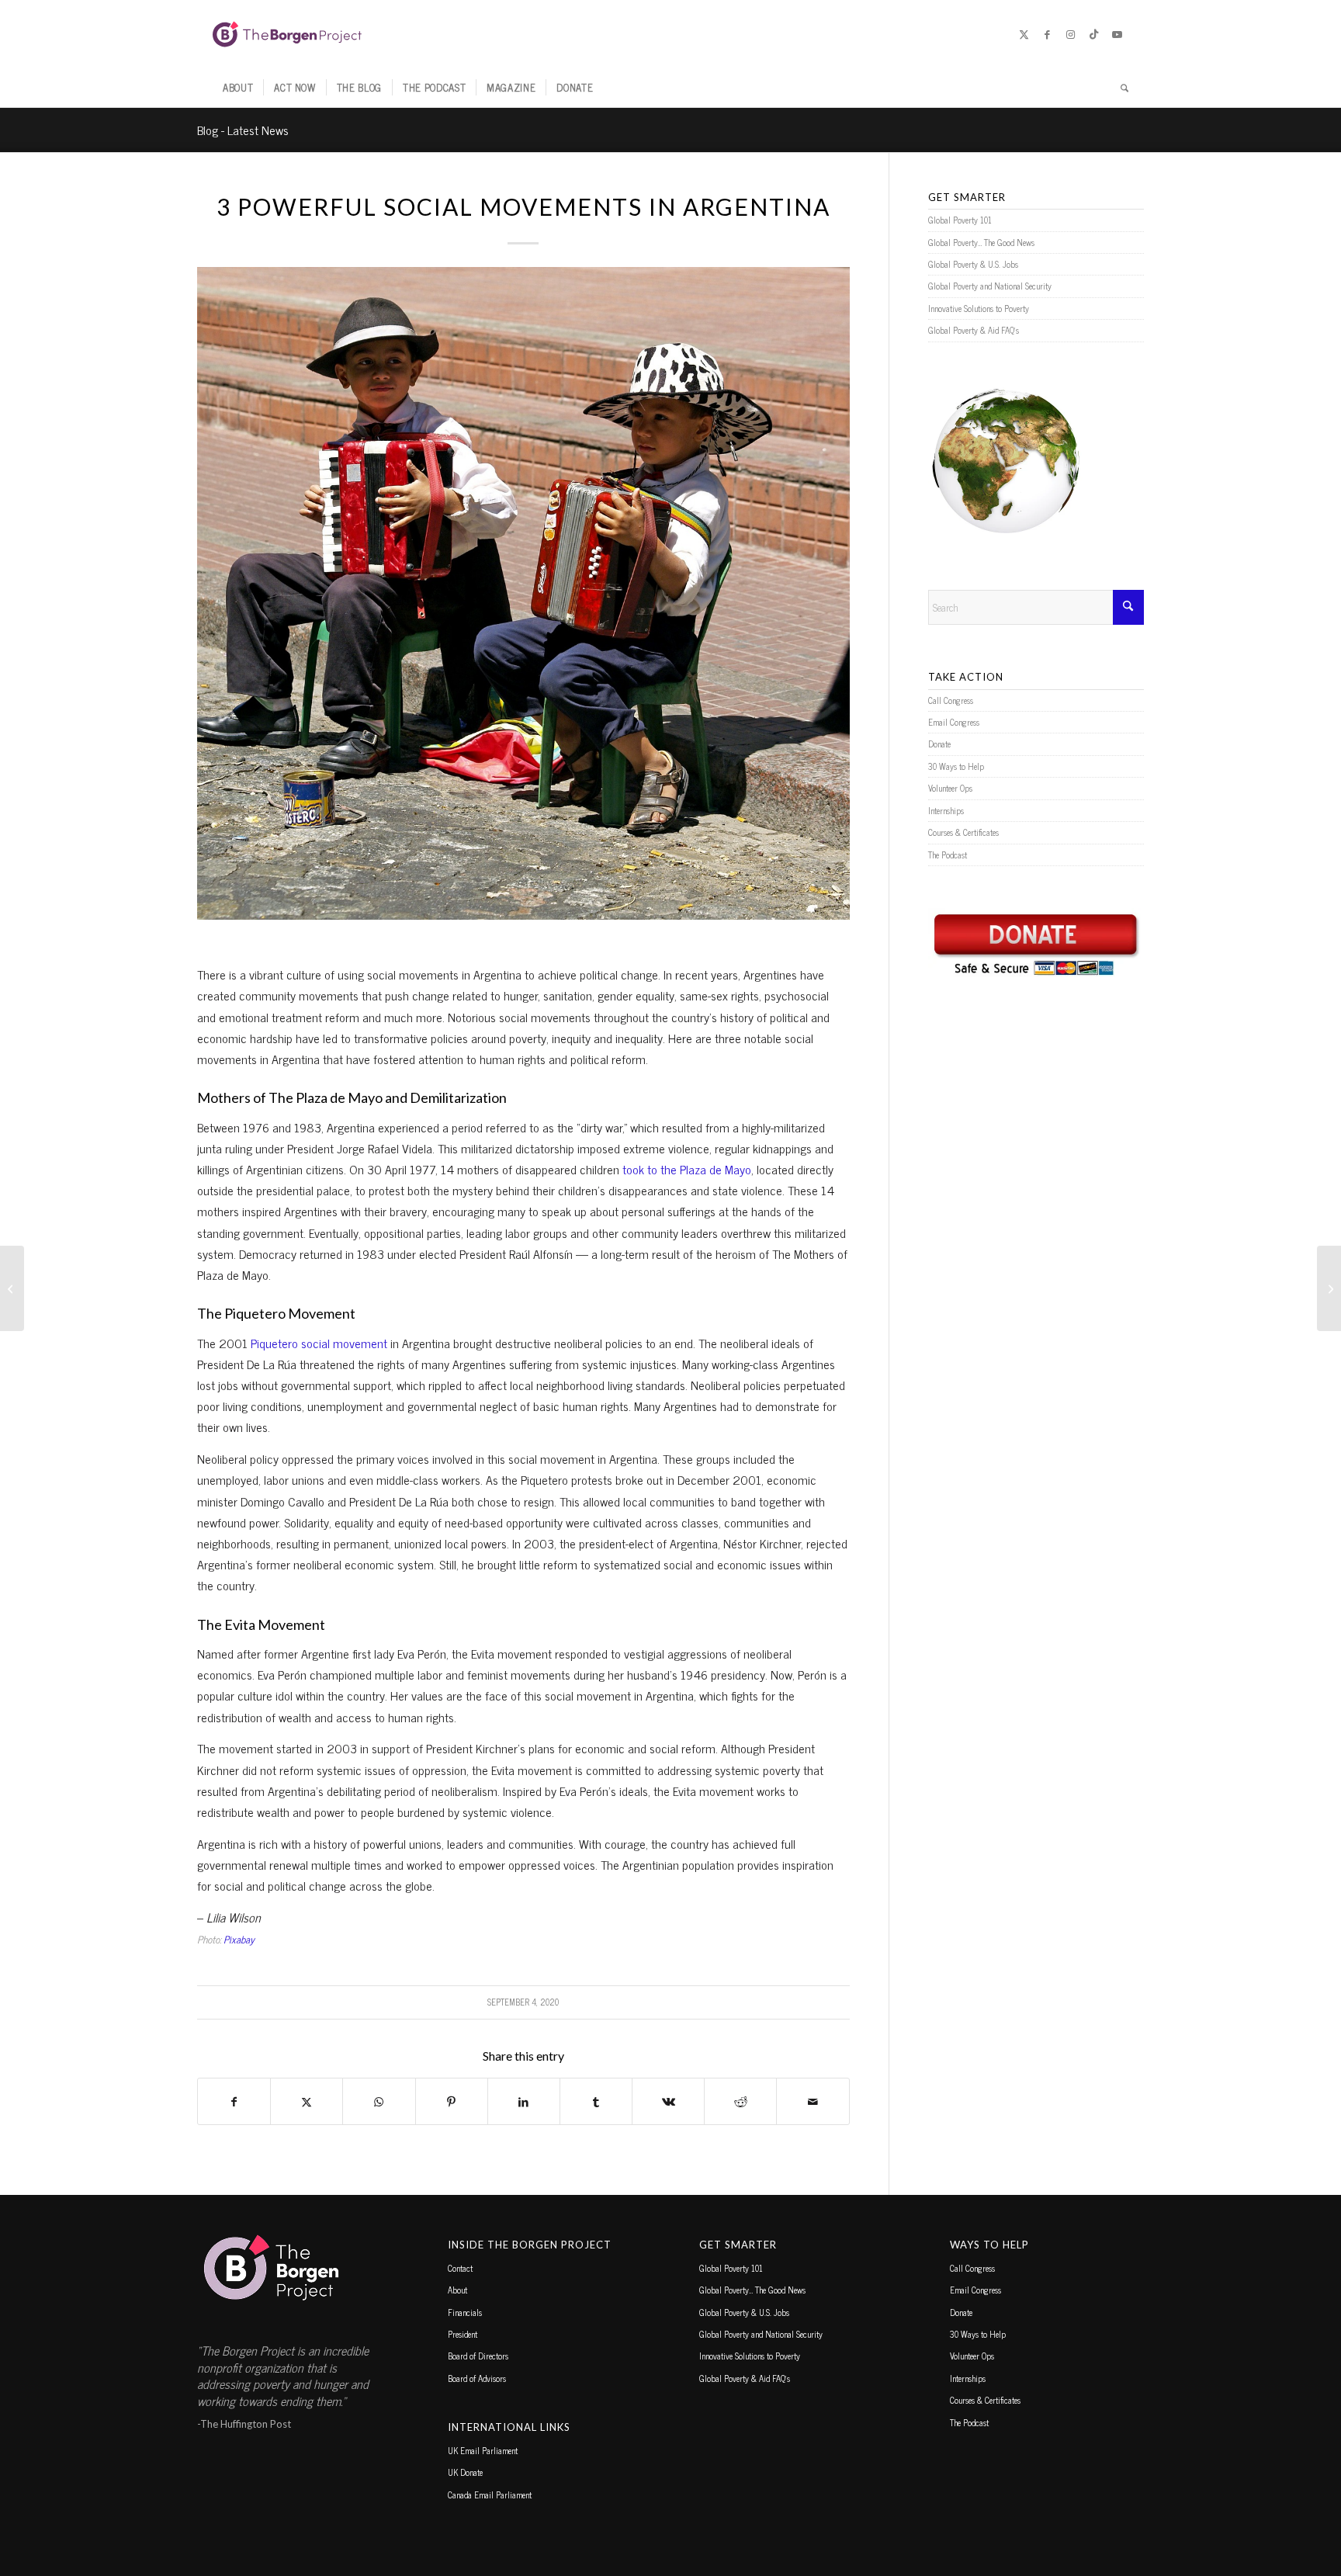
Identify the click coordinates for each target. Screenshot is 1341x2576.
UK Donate (465, 2472)
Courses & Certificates (963, 832)
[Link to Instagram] (1070, 34)
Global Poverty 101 (960, 220)
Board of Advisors (477, 2378)
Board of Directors (478, 2356)
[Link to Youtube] (1117, 34)
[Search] (1119, 88)
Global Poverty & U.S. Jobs (973, 264)
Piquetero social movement (319, 1343)
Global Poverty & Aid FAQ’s (974, 330)
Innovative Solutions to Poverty (979, 308)
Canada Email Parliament (490, 2495)
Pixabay (239, 1939)
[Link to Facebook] (1047, 34)
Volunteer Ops (950, 788)
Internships (946, 810)
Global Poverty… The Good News (981, 242)
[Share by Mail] (813, 2101)
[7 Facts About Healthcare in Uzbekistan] (12, 1288)
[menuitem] (238, 88)
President (463, 2334)
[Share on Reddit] (740, 2101)
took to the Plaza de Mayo (687, 1169)
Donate (939, 744)
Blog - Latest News (243, 130)
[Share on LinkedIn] (524, 2101)
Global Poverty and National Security (990, 286)
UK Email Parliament (483, 2450)
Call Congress (951, 700)
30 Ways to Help (956, 766)
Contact (460, 2268)
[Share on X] (307, 2101)
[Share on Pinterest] (452, 2101)
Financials (465, 2312)
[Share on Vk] (668, 2101)
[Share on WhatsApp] (379, 2101)
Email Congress (954, 722)
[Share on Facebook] (234, 2101)
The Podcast (948, 855)
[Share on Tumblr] (596, 2101)
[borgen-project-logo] (287, 34)
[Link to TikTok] (1093, 34)
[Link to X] (1024, 34)
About (457, 2290)
